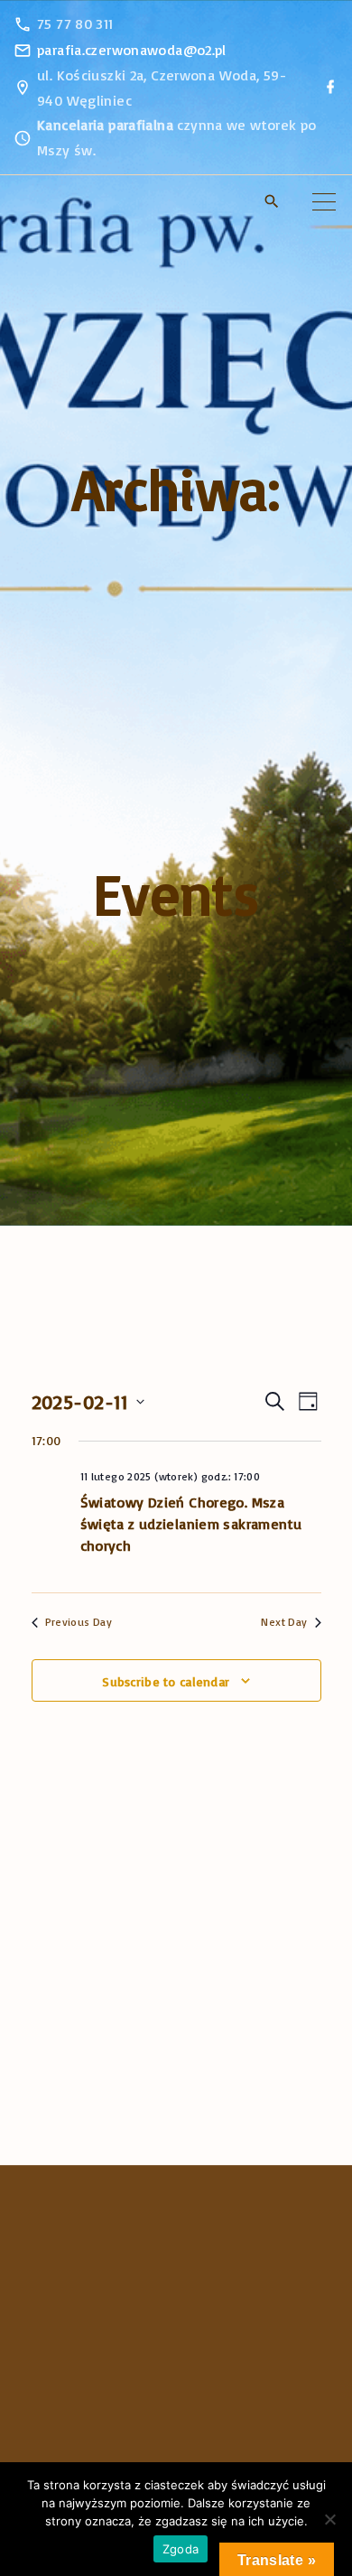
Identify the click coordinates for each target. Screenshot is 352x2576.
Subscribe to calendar (166, 1681)
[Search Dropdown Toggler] (272, 203)
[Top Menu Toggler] (324, 201)
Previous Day (79, 1622)
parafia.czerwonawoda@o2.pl (132, 50)
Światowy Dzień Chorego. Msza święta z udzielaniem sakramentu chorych (191, 1524)
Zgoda (181, 2549)
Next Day (284, 1622)
